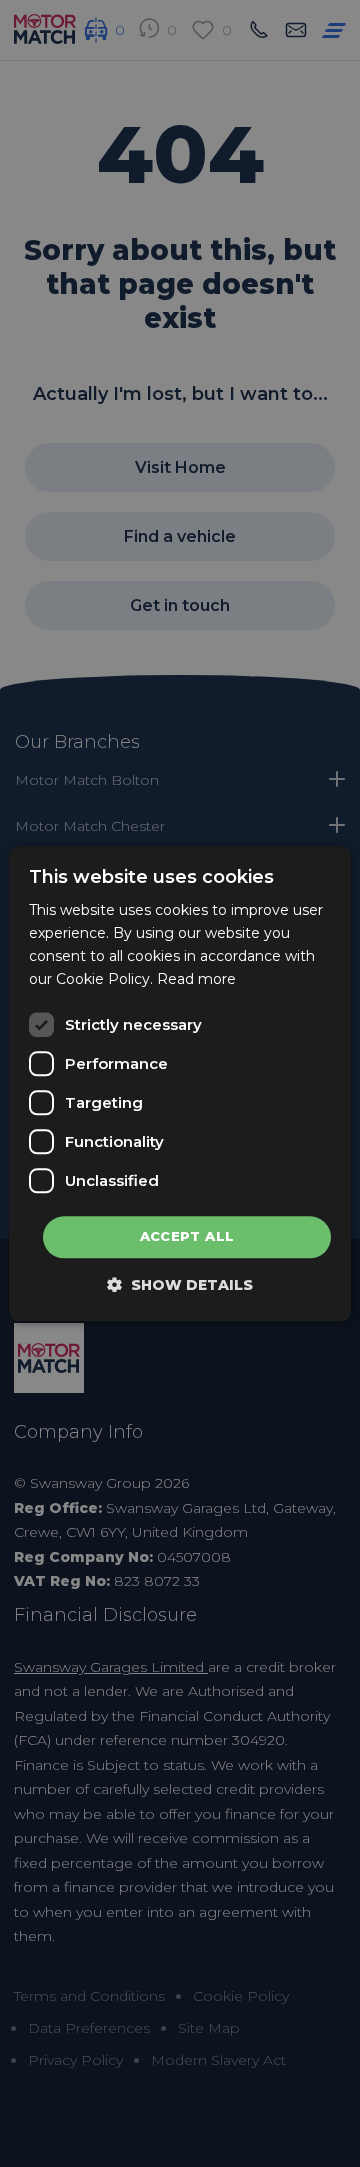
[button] (180, 1284)
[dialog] (180, 1083)
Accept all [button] (187, 1237)
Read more (196, 979)
